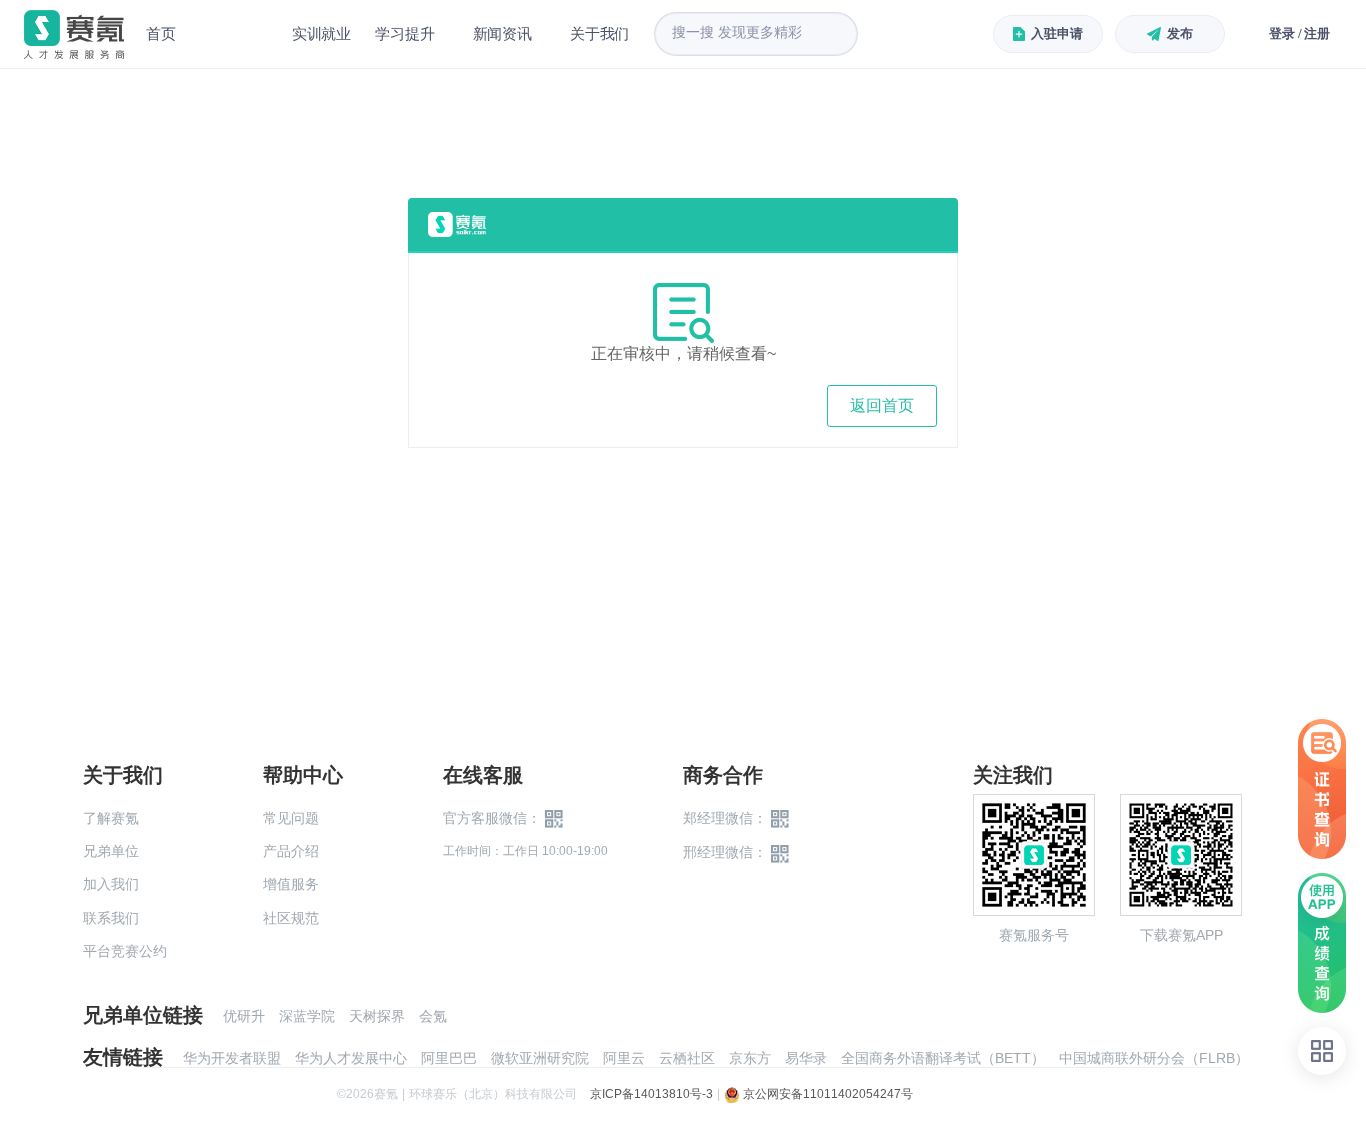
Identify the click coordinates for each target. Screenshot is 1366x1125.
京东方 (750, 1058)
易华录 (806, 1058)
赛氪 (74, 34)
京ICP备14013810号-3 (651, 1094)
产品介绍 (291, 851)
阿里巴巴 (449, 1058)
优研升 (244, 1016)
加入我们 (111, 884)
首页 (161, 33)
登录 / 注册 (1299, 33)
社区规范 (291, 918)
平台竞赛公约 (125, 951)
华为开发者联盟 (232, 1058)
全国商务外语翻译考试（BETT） (943, 1058)
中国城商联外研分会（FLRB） (1154, 1058)
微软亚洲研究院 (540, 1058)
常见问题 (291, 818)
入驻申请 (1056, 33)
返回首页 (882, 405)
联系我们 (111, 918)
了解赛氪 (111, 818)
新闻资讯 (502, 33)
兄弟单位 (111, 851)
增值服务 (291, 884)
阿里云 (624, 1058)
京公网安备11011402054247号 (826, 1094)
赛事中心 (234, 34)
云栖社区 (687, 1058)
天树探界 (377, 1016)
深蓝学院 (307, 1016)
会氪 (433, 1016)
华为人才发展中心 (351, 1058)
